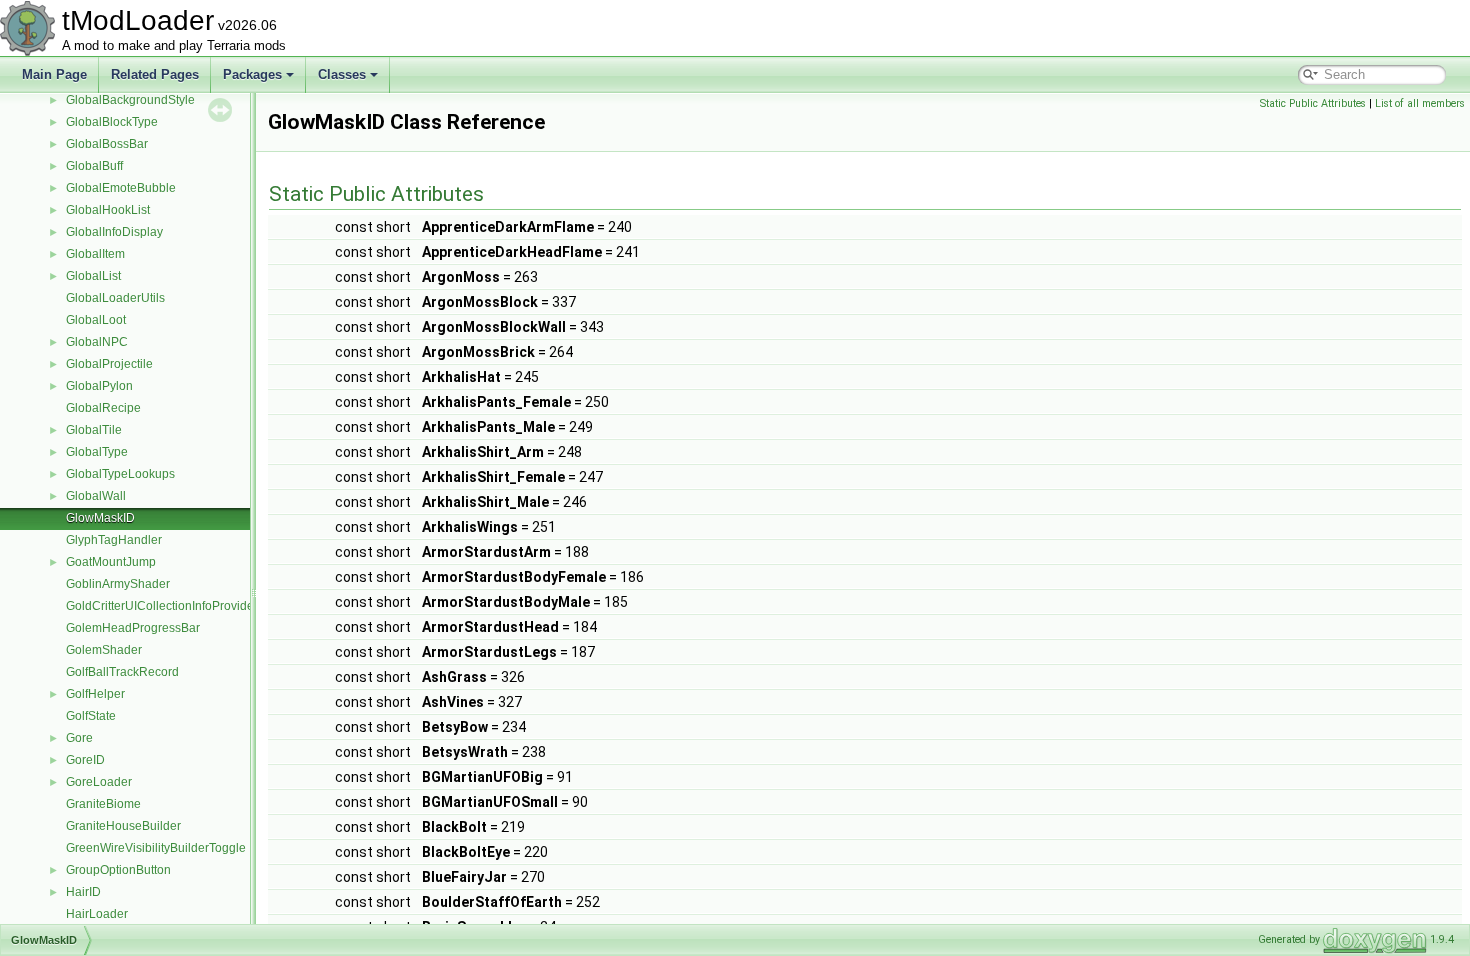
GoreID (85, 760)
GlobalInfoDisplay (114, 232)
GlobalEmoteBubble (121, 188)
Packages (252, 74)
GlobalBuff (94, 166)
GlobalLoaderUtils (115, 298)
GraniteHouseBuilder (123, 826)
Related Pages (155, 74)
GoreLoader (99, 782)
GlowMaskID (100, 518)
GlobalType (97, 452)
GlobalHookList (108, 210)
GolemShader (104, 650)
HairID (83, 892)
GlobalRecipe (103, 408)
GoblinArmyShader (118, 584)
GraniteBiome (103, 804)
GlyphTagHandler (114, 540)
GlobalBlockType (112, 122)
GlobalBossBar (107, 144)
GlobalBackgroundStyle (130, 100)
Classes (342, 74)
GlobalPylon (99, 386)
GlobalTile (94, 430)
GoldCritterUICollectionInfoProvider (162, 606)
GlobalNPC (97, 342)
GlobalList (93, 276)
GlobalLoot (96, 320)
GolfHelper (95, 694)
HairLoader (97, 914)
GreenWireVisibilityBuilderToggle (156, 848)
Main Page (54, 74)
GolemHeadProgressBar (133, 628)
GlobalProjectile (109, 364)
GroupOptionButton (118, 870)
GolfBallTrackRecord (122, 672)
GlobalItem (95, 254)
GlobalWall (96, 496)
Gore (79, 738)
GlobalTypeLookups (120, 474)
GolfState (91, 716)
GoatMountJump (111, 562)
